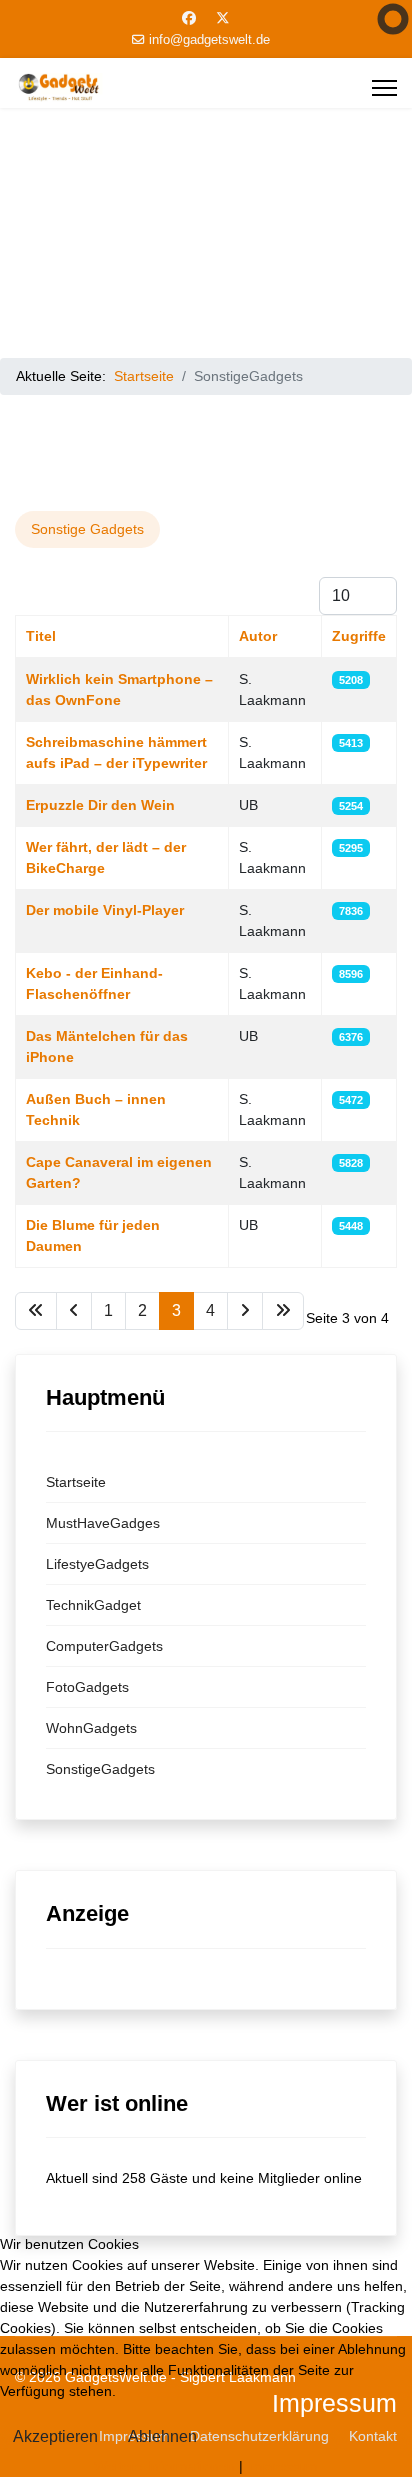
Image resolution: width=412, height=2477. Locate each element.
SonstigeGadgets (100, 1769)
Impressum (282, 2466)
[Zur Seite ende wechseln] (283, 1311)
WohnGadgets (91, 1728)
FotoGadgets (87, 1687)
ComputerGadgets (104, 1646)
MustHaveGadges (103, 1523)
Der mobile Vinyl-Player (105, 910)
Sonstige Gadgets (87, 529)
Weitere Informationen (164, 2466)
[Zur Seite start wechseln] (36, 1311)
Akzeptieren (55, 2436)
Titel (41, 636)
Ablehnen (162, 2436)
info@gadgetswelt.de (209, 40)
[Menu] (384, 88)
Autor (258, 636)
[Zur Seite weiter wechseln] (245, 1311)
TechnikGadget (93, 1605)
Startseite (76, 1482)
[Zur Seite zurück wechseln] (74, 1311)
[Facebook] (189, 18)
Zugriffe (359, 636)
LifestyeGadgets (97, 1564)
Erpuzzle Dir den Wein (100, 805)
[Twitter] (223, 18)
